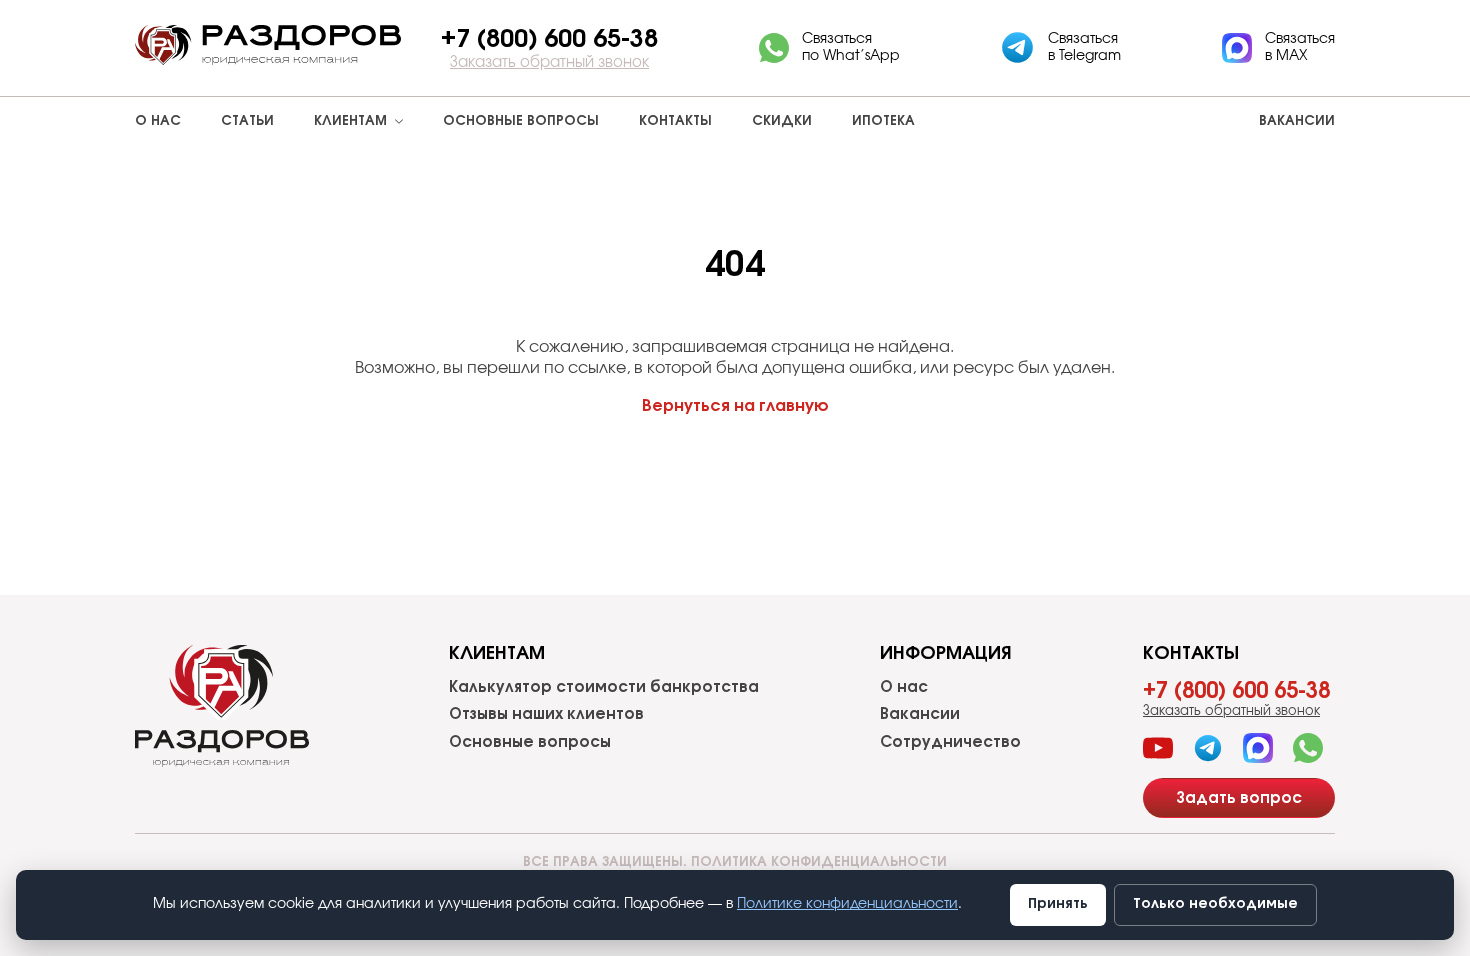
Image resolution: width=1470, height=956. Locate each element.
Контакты (675, 121)
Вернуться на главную (735, 406)
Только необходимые (1215, 904)
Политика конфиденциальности (819, 862)
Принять (1058, 904)
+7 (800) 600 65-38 (1236, 691)
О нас (158, 121)
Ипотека (883, 121)
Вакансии (1297, 121)
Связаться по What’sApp (851, 47)
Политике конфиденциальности (847, 904)
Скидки (782, 121)
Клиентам (350, 121)
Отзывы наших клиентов (546, 714)
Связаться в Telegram (1084, 47)
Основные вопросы (521, 121)
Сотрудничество (950, 742)
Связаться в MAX (1300, 47)
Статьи (247, 121)
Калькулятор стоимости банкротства (604, 687)
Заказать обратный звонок (549, 62)
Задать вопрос (1239, 798)
